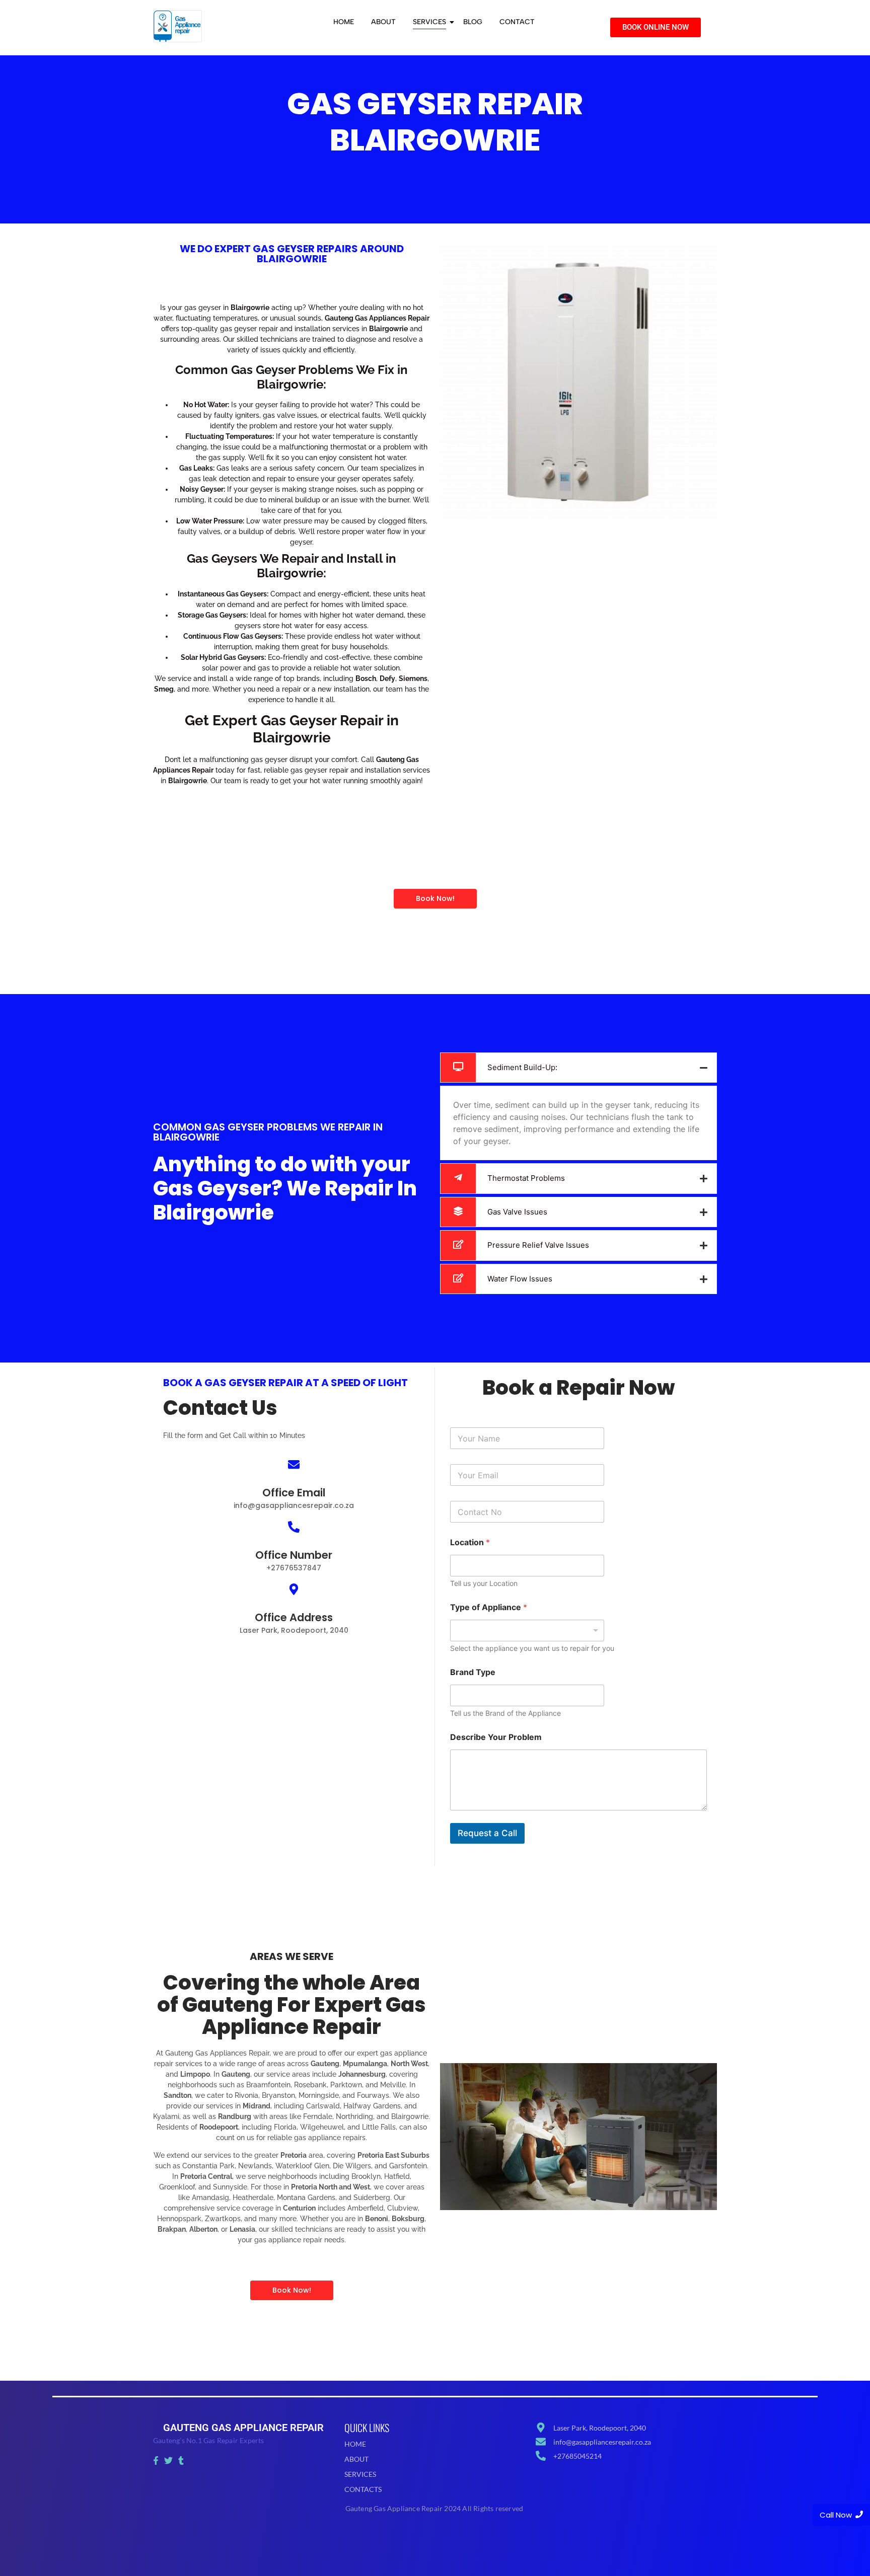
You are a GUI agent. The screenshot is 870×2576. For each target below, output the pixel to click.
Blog (473, 22)
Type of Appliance (489, 1607)
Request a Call (487, 1833)
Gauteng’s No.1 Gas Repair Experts (209, 2440)
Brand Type (473, 1672)
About (383, 22)
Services (429, 22)
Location (470, 1542)
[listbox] (527, 1631)
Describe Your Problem (496, 1737)
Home (344, 22)
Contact (517, 22)
